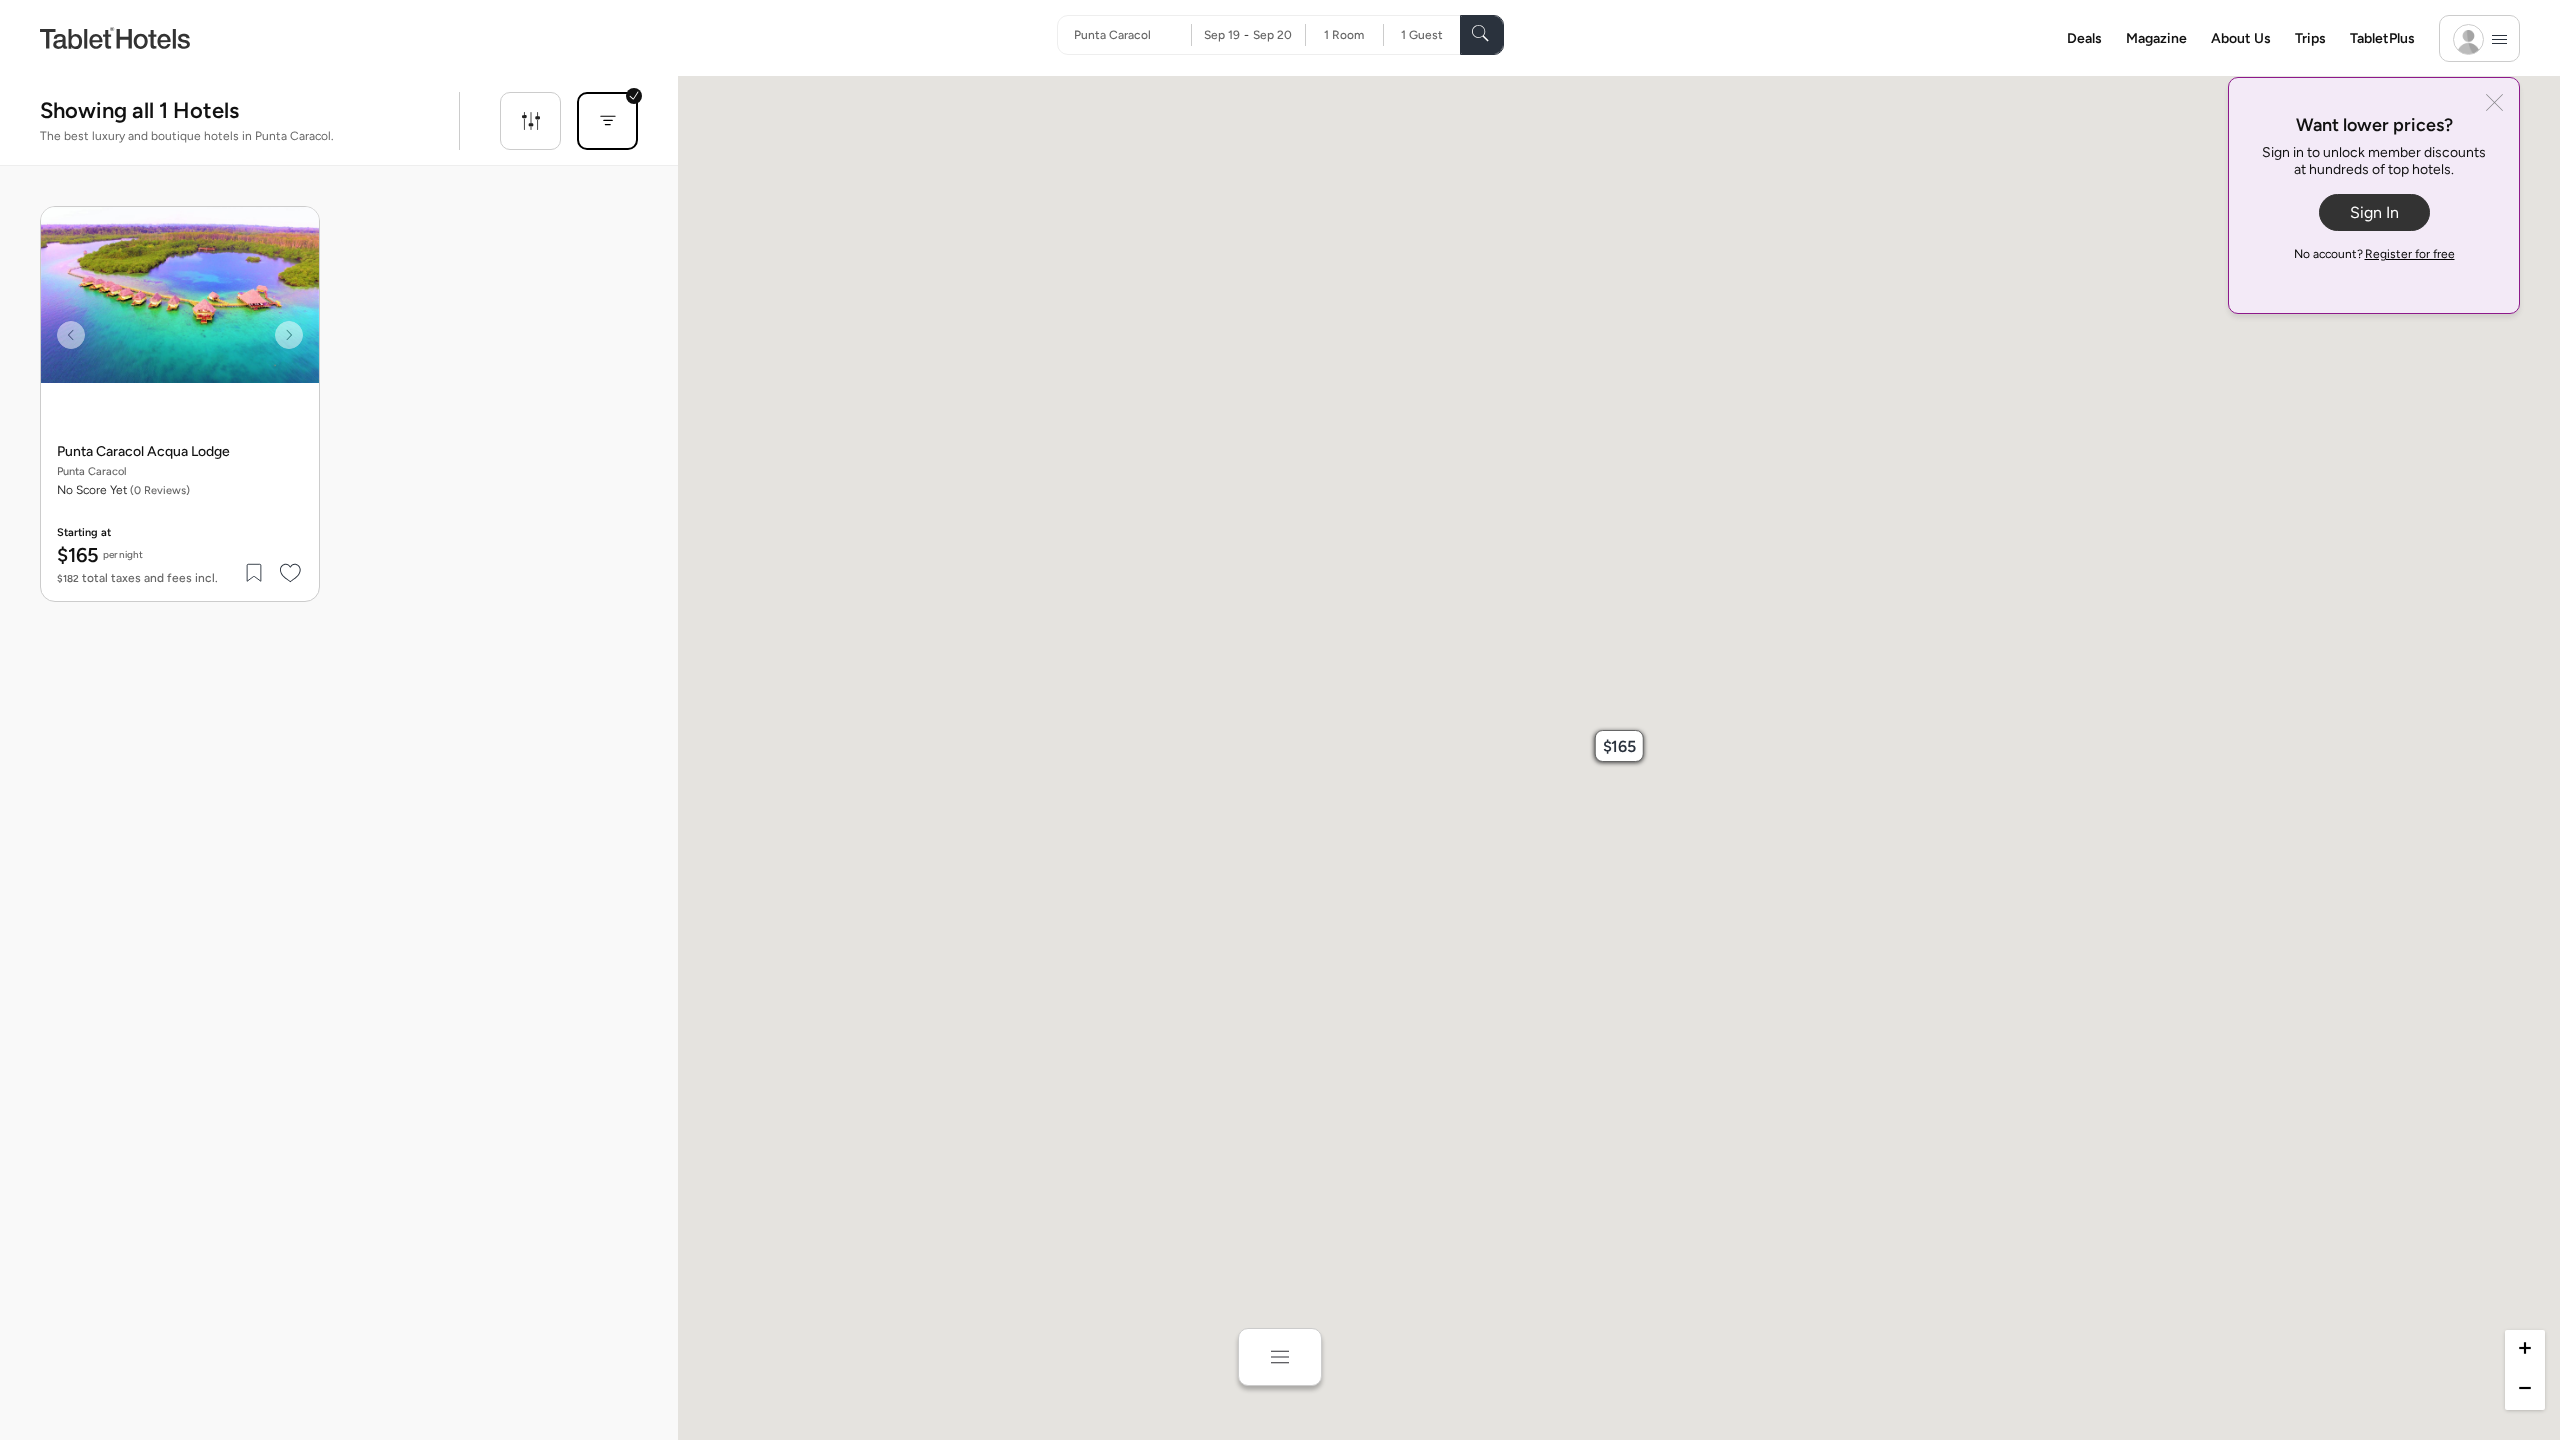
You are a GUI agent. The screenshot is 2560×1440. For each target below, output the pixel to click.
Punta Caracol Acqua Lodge (143, 452)
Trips (2310, 38)
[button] (1619, 746)
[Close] (2494, 104)
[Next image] (289, 335)
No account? (2374, 254)
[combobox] (1132, 35)
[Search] (1482, 35)
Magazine (2156, 38)
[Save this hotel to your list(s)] (255, 573)
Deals (2084, 38)
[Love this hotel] (291, 573)
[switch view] (1280, 1357)
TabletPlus (2382, 38)
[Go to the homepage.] (115, 37)
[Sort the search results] (607, 121)
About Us (2241, 38)
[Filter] (530, 121)
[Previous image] (71, 335)
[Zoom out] (2525, 1390)
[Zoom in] (2525, 1350)
